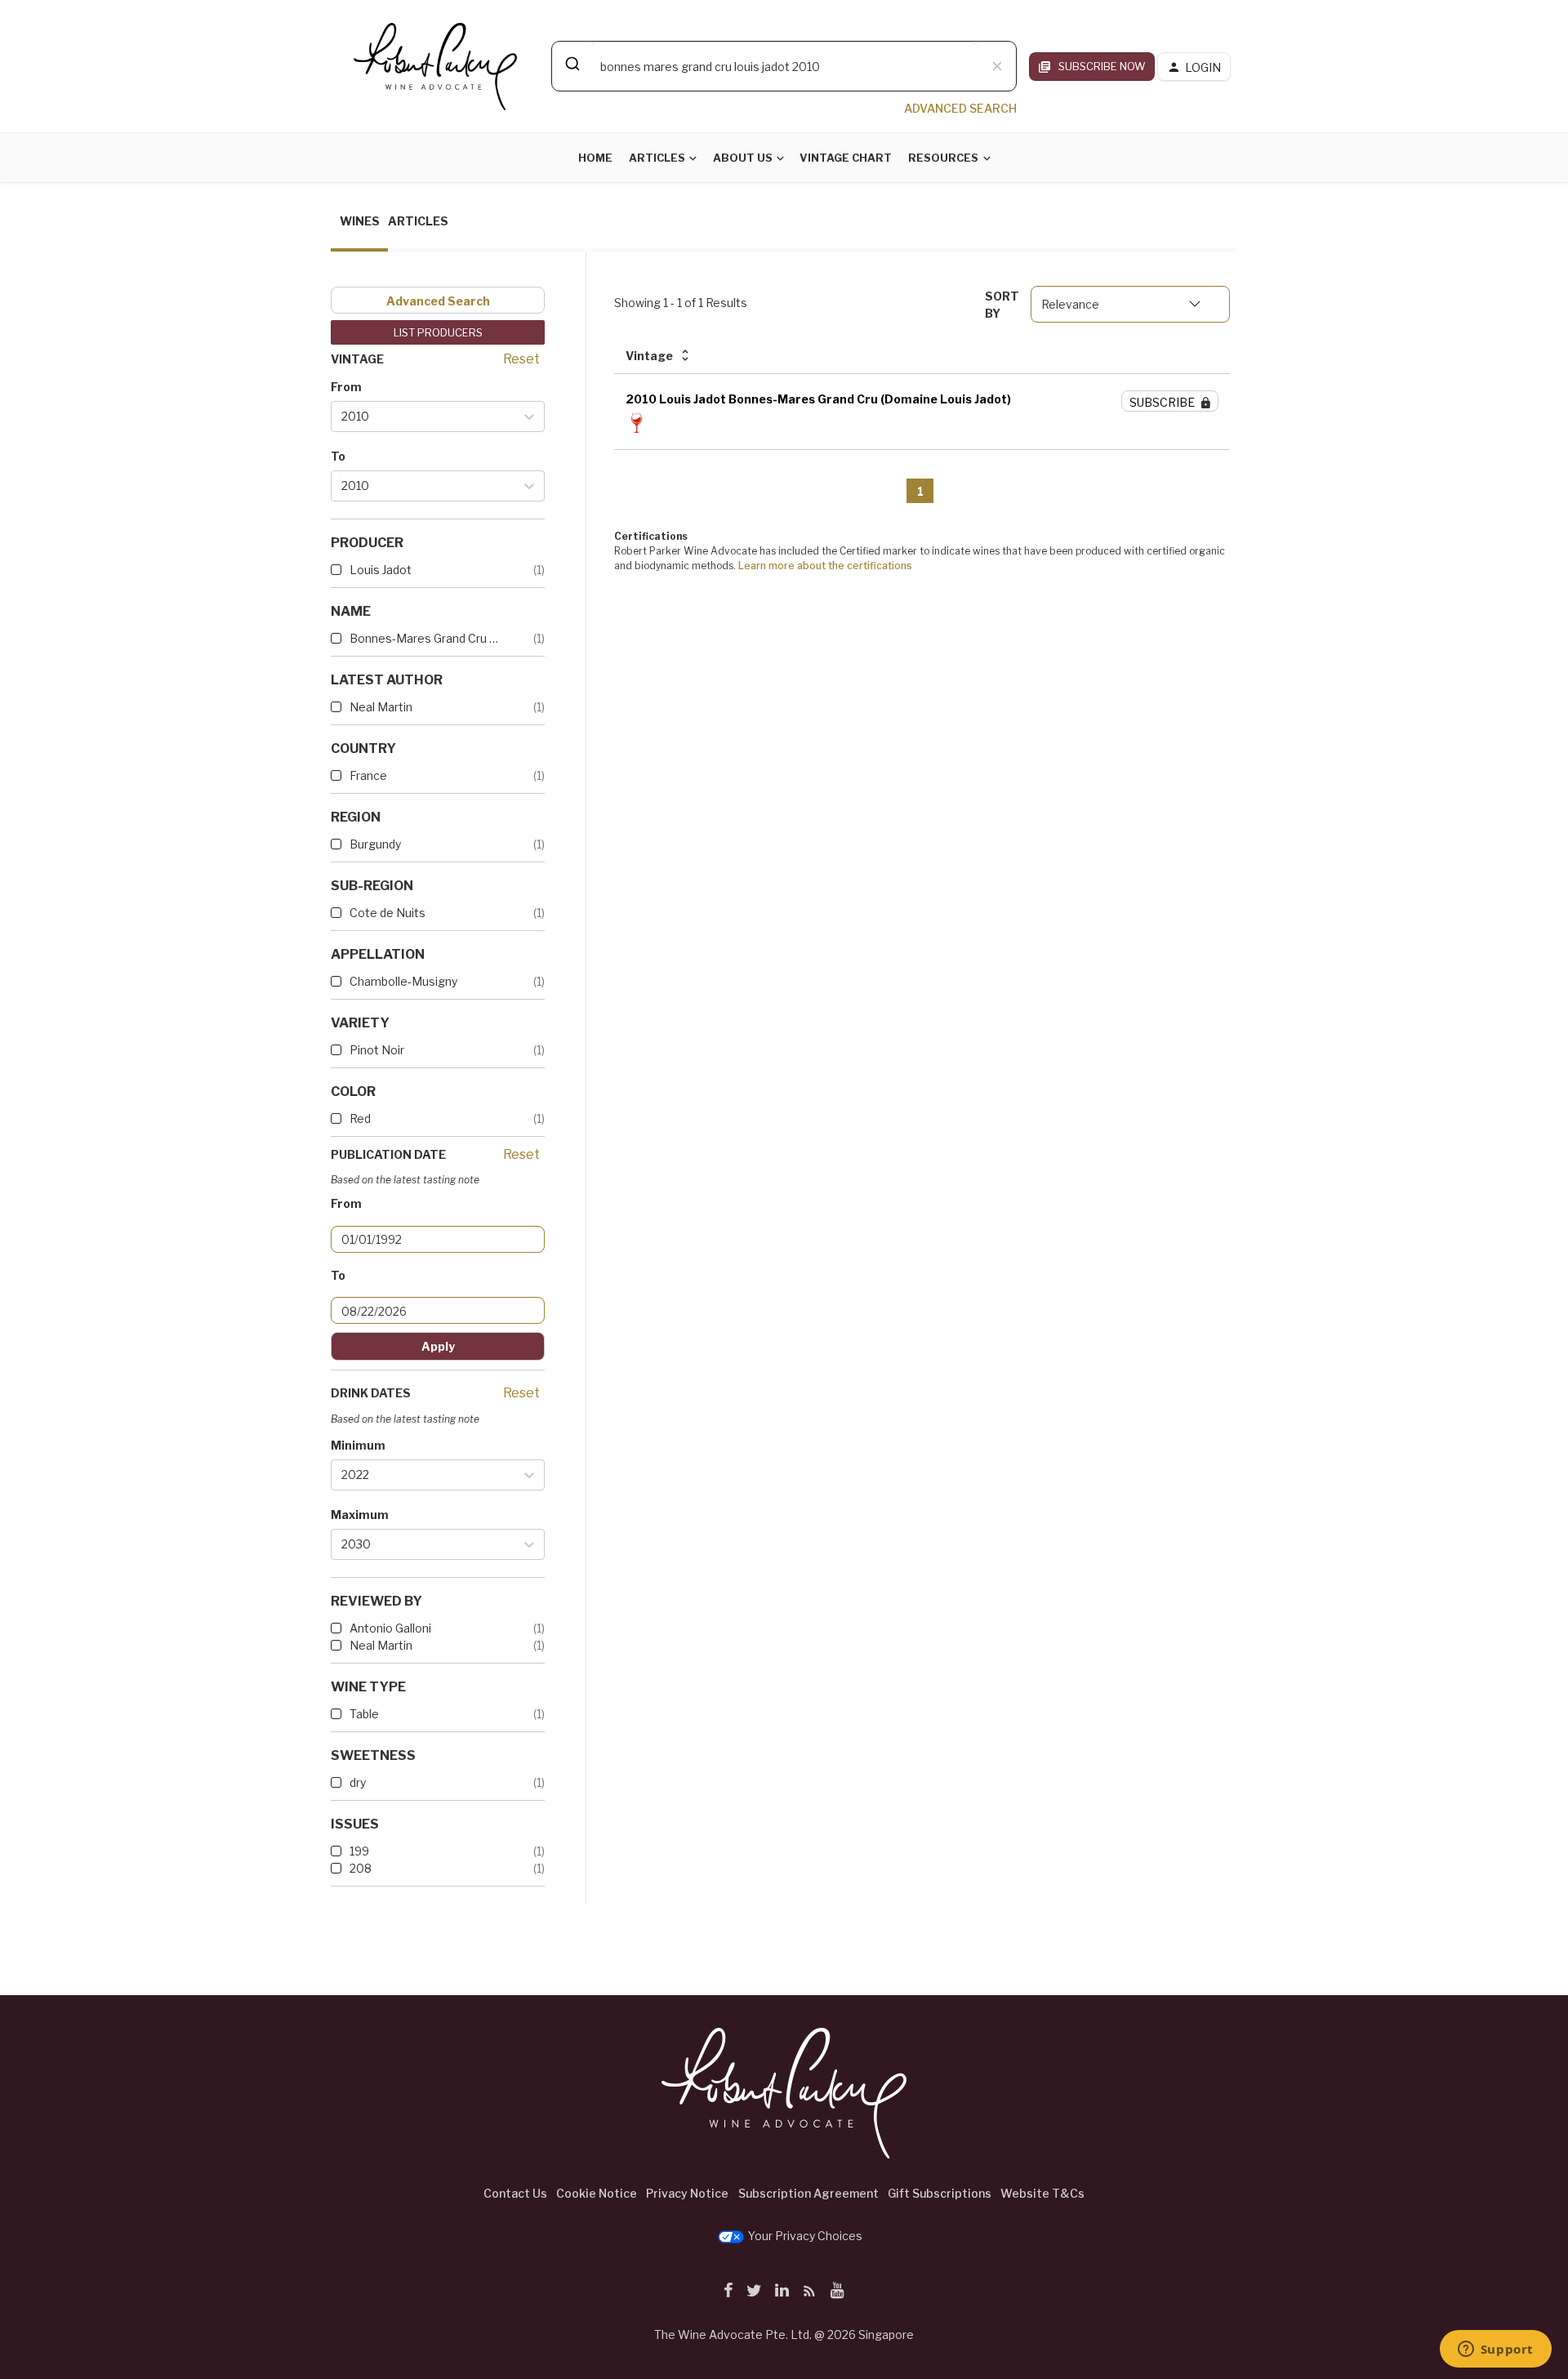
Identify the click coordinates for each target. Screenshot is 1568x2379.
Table (364, 1714)
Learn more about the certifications (825, 566)
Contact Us (515, 2193)
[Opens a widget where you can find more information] (1495, 2350)
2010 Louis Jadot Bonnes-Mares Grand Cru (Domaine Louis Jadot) (818, 399)
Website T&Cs (1042, 2193)
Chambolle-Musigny (403, 981)
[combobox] (784, 66)
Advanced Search (438, 301)
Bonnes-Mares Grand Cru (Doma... (425, 638)
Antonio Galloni (390, 1628)
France (368, 775)
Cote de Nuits (388, 913)
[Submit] (571, 64)
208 (361, 1868)
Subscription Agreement (808, 2193)
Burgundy (375, 844)
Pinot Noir (377, 1050)
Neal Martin (381, 707)
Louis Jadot (381, 570)
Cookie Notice (597, 2193)
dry (358, 1782)
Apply (438, 1346)
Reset (521, 359)
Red (360, 1118)
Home (595, 158)
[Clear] (997, 66)
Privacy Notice (687, 2193)
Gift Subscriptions (940, 2193)
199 (359, 1851)
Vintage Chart (846, 158)
